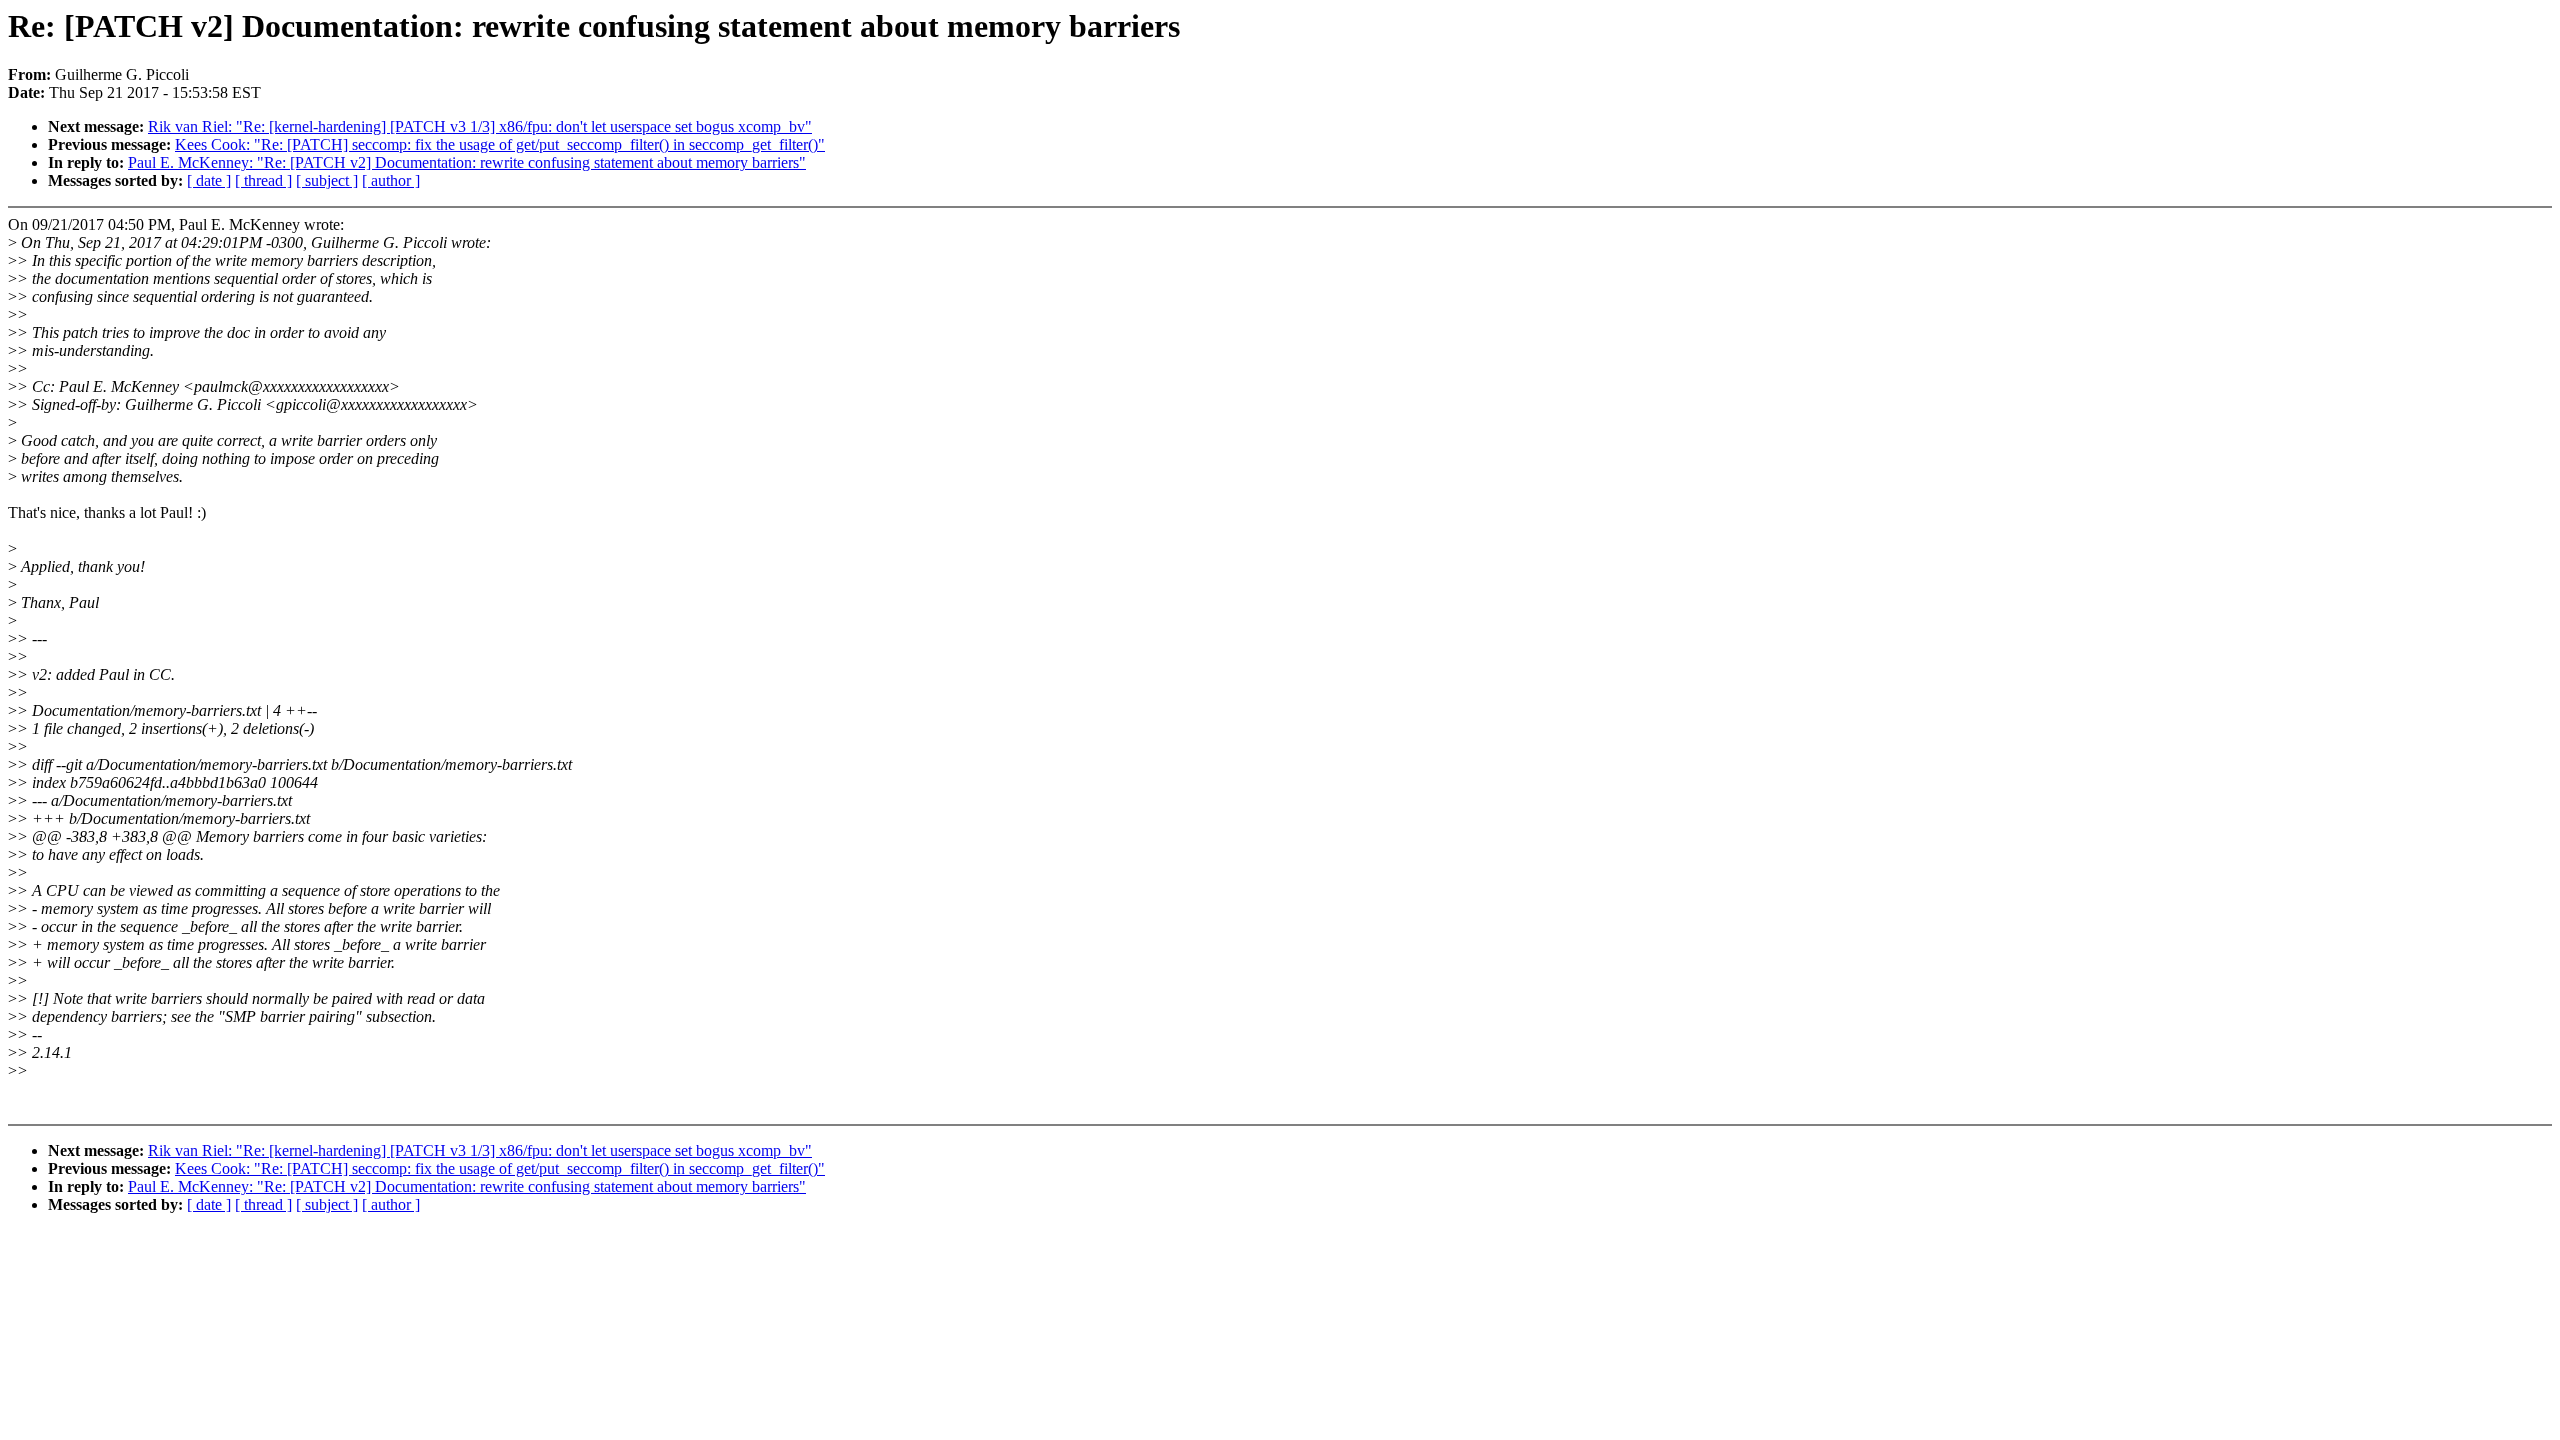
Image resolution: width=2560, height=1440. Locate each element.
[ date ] (209, 180)
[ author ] (391, 180)
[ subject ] (327, 180)
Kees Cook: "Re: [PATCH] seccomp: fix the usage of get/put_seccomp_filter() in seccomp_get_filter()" (500, 144)
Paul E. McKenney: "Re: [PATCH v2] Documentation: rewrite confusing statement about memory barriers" (467, 162)
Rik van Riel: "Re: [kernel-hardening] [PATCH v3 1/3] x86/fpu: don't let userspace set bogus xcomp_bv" (480, 126)
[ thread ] (263, 180)
